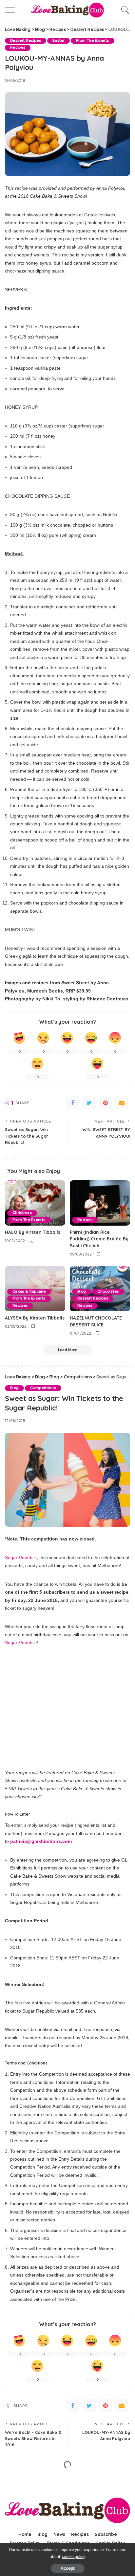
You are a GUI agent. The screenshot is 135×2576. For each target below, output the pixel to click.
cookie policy (74, 2557)
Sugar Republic (21, 1558)
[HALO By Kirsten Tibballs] (35, 1203)
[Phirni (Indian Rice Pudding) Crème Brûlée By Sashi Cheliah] (100, 1203)
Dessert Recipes (26, 41)
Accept (68, 2568)
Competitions (43, 1388)
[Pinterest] (106, 1103)
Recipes (18, 47)
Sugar (11, 1643)
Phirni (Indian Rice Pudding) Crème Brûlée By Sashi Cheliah (99, 1239)
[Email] (122, 1103)
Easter (58, 41)
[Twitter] (89, 1103)
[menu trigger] (13, 10)
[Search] (124, 10)
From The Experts (93, 41)
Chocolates (108, 1291)
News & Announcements (53, 2484)
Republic (28, 1643)
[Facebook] (73, 1103)
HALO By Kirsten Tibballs (33, 1232)
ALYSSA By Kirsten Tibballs (35, 1318)
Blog (82, 1291)
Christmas (22, 1213)
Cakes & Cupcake (29, 1291)
